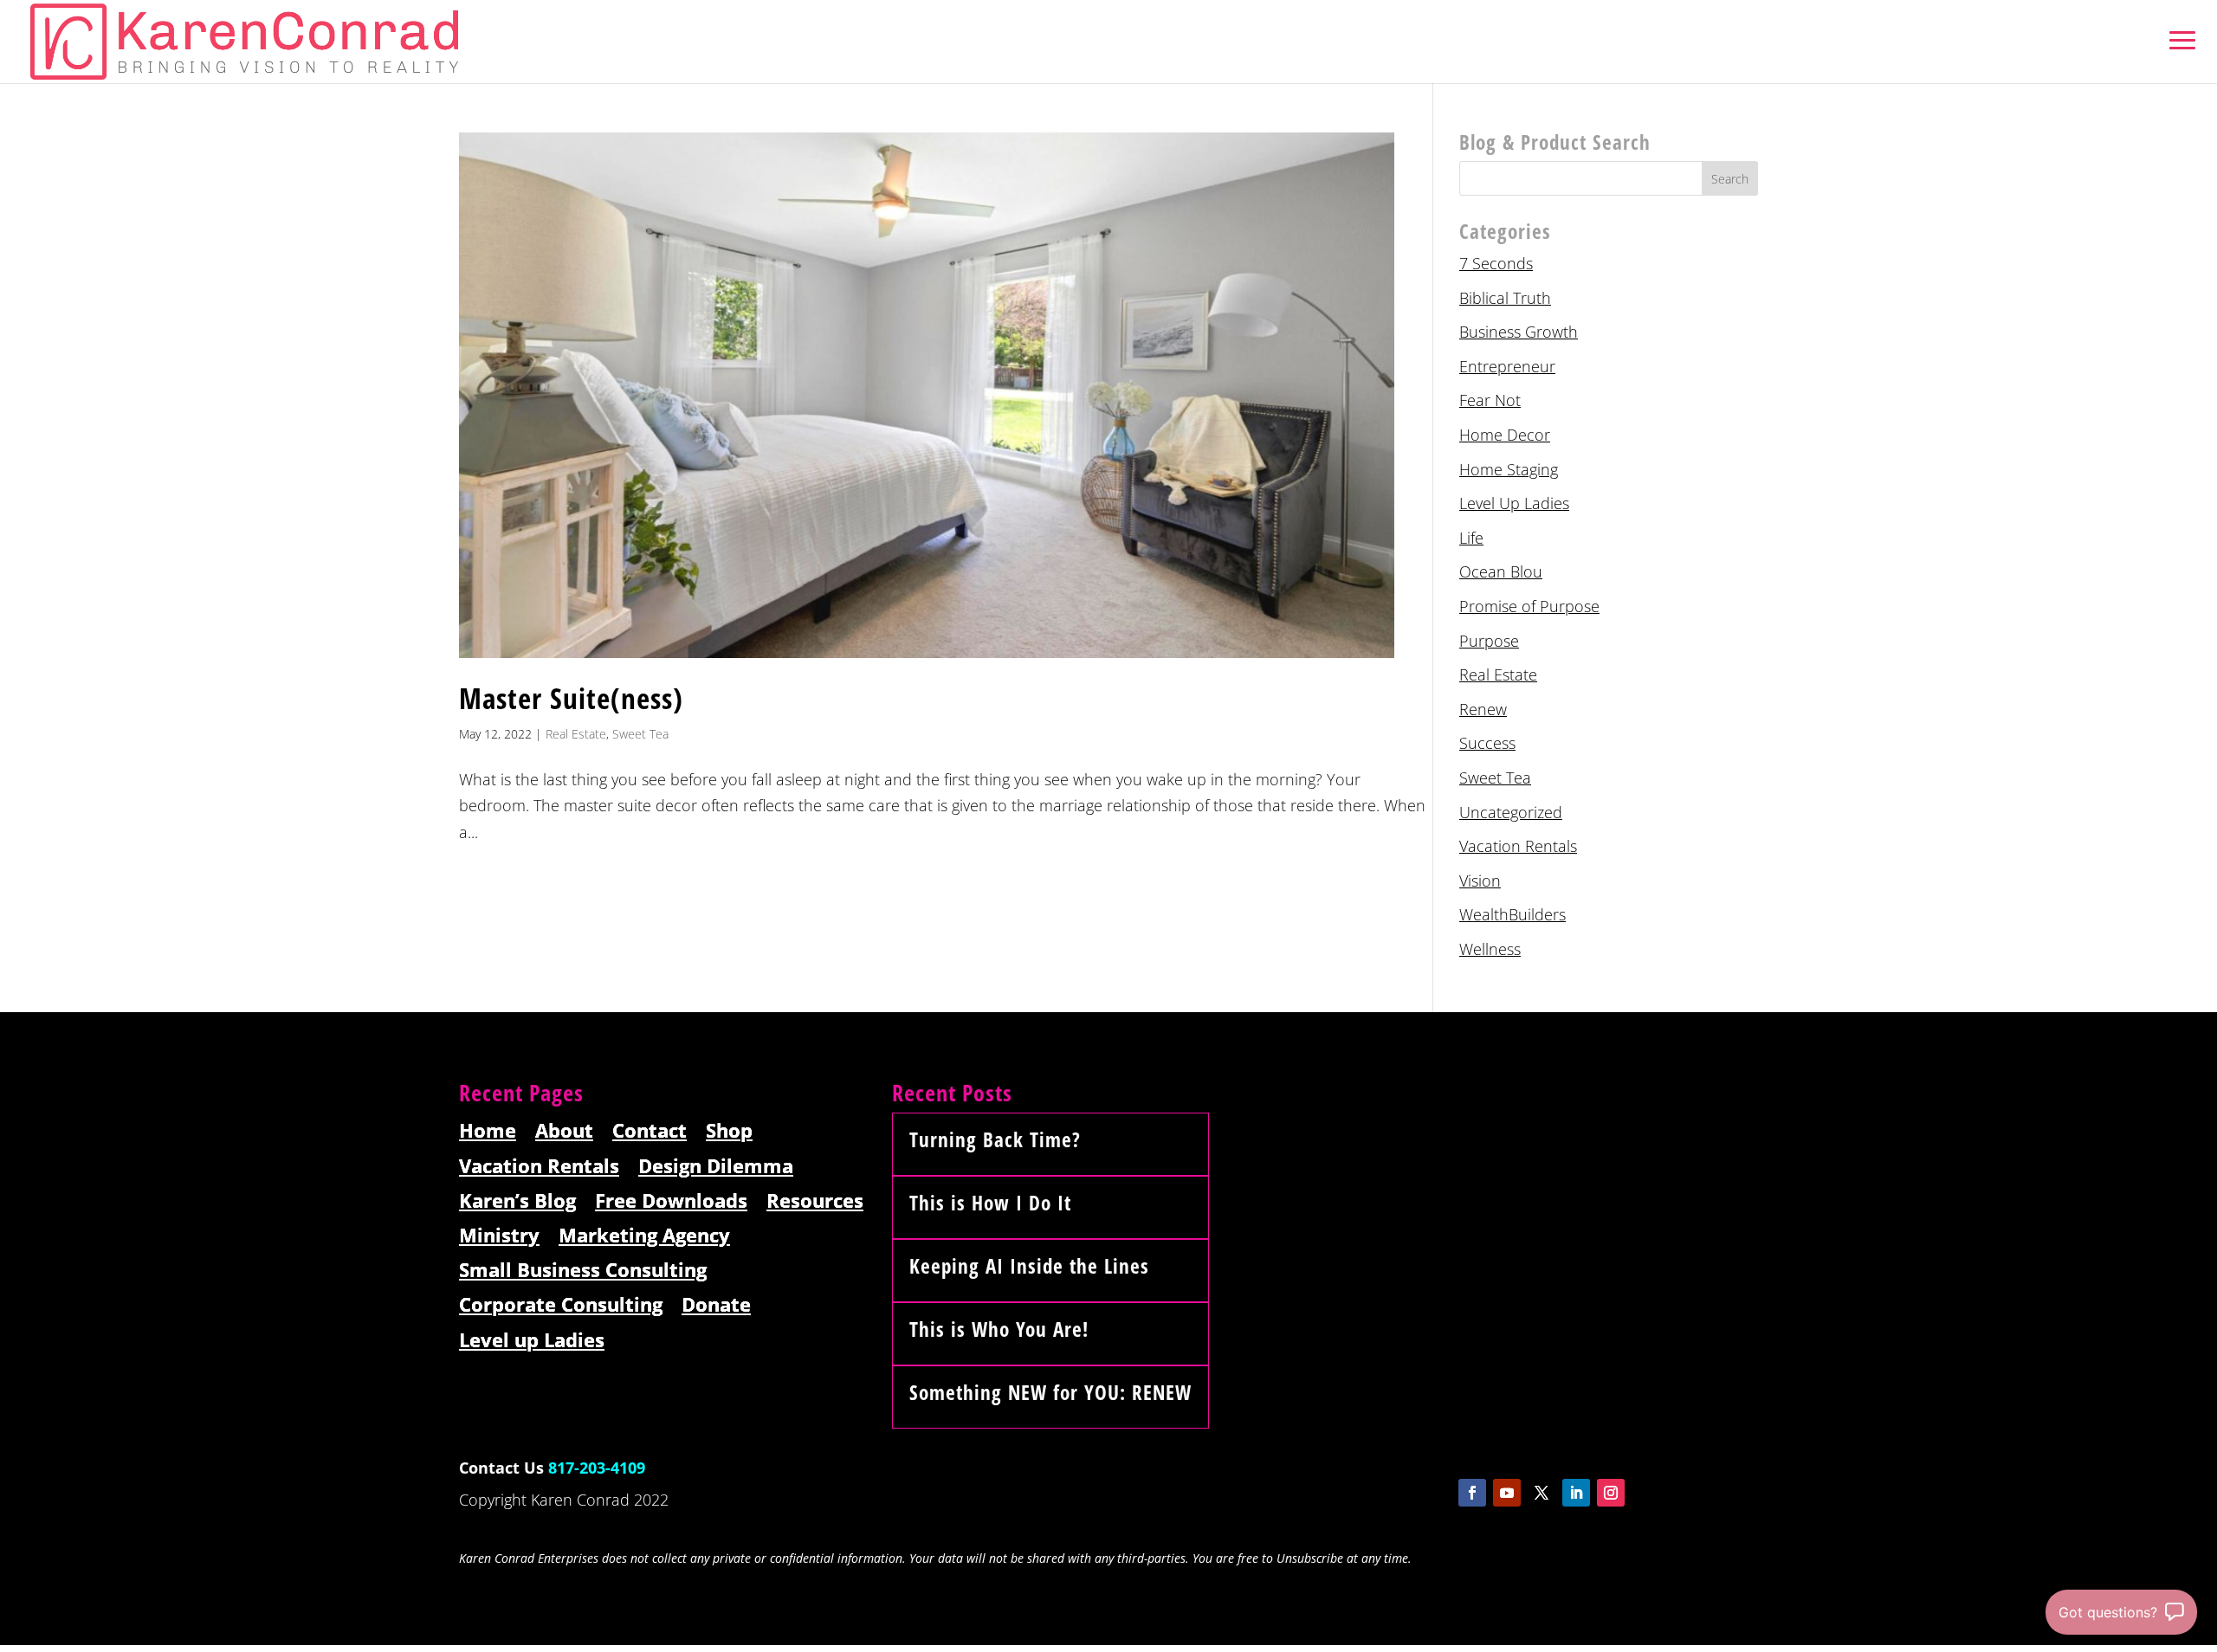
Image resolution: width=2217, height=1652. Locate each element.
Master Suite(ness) (571, 698)
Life (1471, 538)
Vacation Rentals (1518, 846)
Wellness (1490, 949)
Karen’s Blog (517, 1201)
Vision (1480, 881)
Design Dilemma (716, 1167)
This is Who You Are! (999, 1329)
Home (488, 1131)
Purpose (1489, 641)
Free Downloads (671, 1201)
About (564, 1131)
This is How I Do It (990, 1203)
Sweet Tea (640, 734)
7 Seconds (1496, 263)
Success (1487, 743)
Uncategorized (1511, 812)
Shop (729, 1131)
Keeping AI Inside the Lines (1029, 1266)
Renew (1483, 709)
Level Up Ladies (1514, 503)
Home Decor (1505, 435)
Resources (815, 1201)
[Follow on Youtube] (1507, 1493)
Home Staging (1509, 469)
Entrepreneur (1507, 366)
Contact (650, 1131)
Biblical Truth (1505, 298)
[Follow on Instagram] (1611, 1493)
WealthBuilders (1512, 914)
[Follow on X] (1542, 1493)
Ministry (499, 1236)
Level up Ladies (532, 1341)
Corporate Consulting (561, 1305)
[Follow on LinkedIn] (1576, 1493)
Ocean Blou (1501, 571)
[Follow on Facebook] (1472, 1493)
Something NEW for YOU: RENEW (1050, 1392)
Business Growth (1519, 332)
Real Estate (576, 734)
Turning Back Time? (995, 1139)
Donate (716, 1305)
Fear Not (1490, 400)
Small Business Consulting (583, 1271)
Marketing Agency (644, 1236)
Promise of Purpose (1529, 606)
